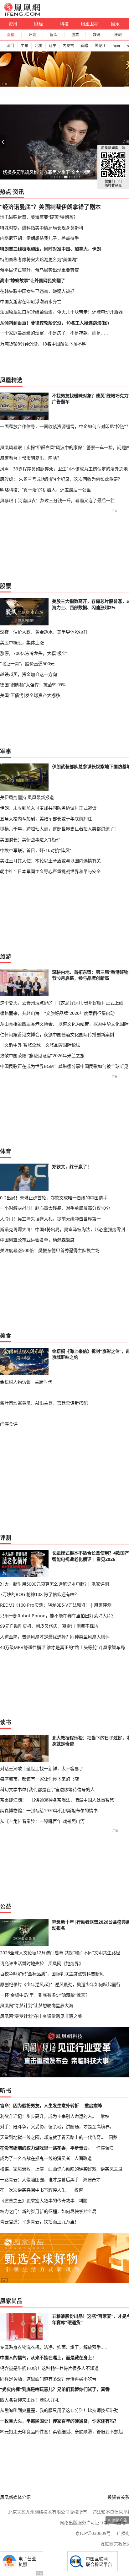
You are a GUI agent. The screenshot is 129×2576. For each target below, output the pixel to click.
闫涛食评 (9, 1424)
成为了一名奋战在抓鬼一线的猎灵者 (35, 2158)
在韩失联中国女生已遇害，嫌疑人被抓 (37, 291)
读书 (6, 1722)
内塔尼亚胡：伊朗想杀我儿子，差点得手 (39, 238)
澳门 (10, 46)
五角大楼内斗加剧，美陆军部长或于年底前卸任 (46, 819)
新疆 (84, 46)
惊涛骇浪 (105, 2148)
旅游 (6, 956)
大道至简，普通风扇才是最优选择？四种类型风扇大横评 (55, 1637)
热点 (6, 192)
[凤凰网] (22, 14)
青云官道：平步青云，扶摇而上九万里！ (39, 2222)
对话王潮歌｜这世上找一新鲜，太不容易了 (42, 1768)
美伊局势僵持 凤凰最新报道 (27, 797)
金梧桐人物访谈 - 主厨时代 (26, 1382)
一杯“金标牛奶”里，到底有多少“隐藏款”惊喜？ (45, 1995)
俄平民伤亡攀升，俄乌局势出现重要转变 (39, 270)
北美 (39, 46)
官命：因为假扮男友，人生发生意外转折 (39, 2105)
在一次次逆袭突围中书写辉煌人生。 (35, 2190)
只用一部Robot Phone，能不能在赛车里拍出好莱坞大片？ (58, 1616)
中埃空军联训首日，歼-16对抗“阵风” (36, 850)
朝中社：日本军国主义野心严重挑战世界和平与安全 (50, 871)
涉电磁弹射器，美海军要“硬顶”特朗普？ (39, 217)
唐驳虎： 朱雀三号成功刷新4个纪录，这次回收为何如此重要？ (61, 479)
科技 (64, 24)
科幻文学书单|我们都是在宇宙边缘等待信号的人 (47, 1789)
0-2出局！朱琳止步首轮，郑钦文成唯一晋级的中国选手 (54, 1198)
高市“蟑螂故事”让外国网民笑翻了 (33, 280)
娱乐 (115, 24)
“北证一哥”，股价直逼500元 (27, 664)
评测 (118, 35)
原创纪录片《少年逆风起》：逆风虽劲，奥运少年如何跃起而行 (60, 1984)
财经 (39, 24)
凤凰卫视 (90, 24)
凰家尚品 (11, 2301)
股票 (75, 35)
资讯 (13, 24)
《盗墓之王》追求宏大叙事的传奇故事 (37, 2201)
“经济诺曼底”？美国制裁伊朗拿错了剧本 (50, 207)
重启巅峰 (93, 2105)
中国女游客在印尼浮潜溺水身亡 (31, 301)
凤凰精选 (11, 380)
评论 (32, 35)
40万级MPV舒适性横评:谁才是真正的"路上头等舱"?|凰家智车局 (62, 1647)
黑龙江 (100, 46)
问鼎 (113, 2137)
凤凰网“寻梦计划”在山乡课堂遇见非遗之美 (41, 2016)
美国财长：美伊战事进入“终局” (30, 840)
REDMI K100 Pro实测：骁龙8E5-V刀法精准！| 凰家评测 (56, 1605)
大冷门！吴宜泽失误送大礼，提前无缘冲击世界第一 (50, 1219)
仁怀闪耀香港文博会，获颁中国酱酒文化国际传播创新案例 (57, 1034)
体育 (6, 1151)
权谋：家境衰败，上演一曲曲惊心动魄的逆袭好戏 (48, 2169)
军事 (6, 751)
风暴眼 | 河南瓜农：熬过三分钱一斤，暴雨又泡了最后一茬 (57, 500)
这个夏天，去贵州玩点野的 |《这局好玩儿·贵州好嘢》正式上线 (62, 1003)
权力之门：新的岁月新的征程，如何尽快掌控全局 (48, 2211)
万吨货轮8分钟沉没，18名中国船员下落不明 (43, 344)
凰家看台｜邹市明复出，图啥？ (31, 458)
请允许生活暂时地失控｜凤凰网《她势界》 (42, 1963)
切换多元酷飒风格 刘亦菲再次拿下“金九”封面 (47, 172)
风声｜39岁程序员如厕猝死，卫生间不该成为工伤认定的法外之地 (64, 469)
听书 (6, 2091)
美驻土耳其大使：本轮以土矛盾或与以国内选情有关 (50, 861)
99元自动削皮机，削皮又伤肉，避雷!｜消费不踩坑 (49, 1626)
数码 (96, 35)
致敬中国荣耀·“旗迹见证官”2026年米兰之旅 (42, 1055)
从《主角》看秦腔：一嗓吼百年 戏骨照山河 (42, 1821)
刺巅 (83, 2201)
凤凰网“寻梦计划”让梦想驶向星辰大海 (37, 2005)
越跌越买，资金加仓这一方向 (28, 674)
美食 (6, 1336)
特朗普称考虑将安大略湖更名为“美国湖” (39, 259)
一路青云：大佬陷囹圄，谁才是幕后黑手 (39, 2180)
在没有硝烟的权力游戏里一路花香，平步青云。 (46, 2148)
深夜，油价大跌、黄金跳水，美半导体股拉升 (44, 632)
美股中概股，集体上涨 (22, 643)
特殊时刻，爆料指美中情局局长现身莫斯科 (42, 228)
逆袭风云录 (111, 2169)
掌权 (105, 2116)
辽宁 (53, 46)
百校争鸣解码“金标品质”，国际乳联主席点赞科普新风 (52, 1974)
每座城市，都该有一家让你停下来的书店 (39, 1779)
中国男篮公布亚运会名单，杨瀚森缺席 (37, 1240)
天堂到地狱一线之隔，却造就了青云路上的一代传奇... (52, 2137)
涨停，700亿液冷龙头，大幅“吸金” (34, 653)
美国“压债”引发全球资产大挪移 (30, 695)
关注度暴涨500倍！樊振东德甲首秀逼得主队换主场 (50, 1250)
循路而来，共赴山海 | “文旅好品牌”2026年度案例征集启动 (57, 1013)
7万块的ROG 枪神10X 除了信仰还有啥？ (39, 1594)
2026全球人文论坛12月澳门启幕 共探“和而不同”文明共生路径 (60, 1953)
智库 (54, 35)
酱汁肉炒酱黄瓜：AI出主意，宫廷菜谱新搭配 (44, 1403)
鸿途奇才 (92, 2180)
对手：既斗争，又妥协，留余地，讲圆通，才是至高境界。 (57, 2126)
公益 (6, 1906)
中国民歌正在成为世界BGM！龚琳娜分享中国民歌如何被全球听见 (64, 1066)
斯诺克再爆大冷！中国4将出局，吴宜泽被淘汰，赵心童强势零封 (63, 1229)
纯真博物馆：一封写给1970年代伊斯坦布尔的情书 (49, 1810)
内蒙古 (68, 46)
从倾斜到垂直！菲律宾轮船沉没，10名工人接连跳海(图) (54, 323)
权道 (79, 2190)
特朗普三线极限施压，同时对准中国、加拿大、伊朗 (50, 249)
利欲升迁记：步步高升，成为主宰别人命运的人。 (48, 2116)
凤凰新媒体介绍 (15, 2497)
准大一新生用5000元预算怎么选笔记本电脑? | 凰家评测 (54, 1584)
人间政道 (83, 2158)
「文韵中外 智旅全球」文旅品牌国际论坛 (40, 1045)
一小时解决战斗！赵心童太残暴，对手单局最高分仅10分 (55, 1208)
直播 (11, 35)
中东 (24, 46)
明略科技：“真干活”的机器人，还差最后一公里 (45, 490)
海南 (116, 46)
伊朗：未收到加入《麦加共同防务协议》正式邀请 (48, 808)
